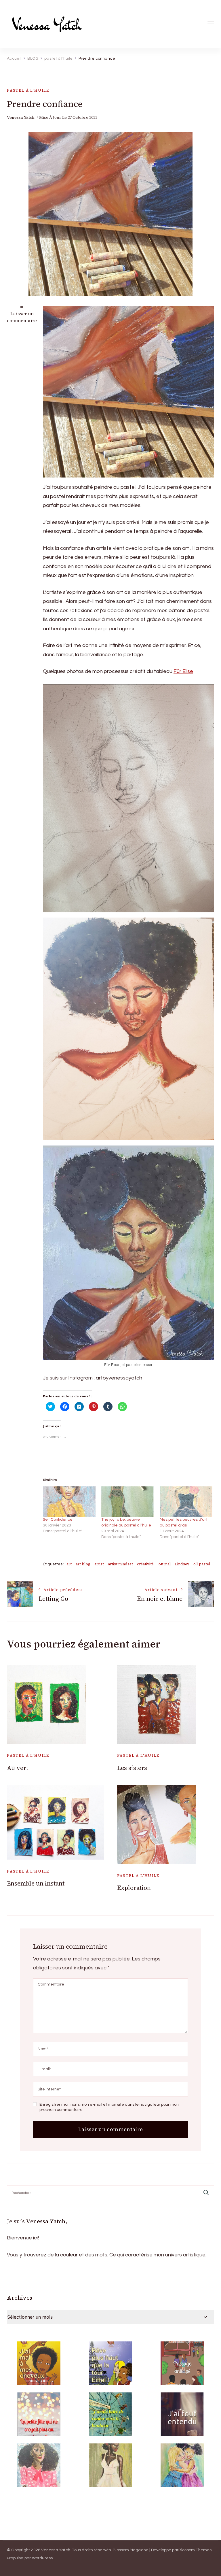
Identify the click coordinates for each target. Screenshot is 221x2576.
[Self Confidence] (69, 1502)
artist (99, 1564)
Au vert (18, 1768)
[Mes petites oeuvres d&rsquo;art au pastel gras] (186, 1502)
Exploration (134, 1888)
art (69, 1564)
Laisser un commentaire (22, 317)
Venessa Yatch (21, 117)
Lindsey (182, 1564)
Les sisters (132, 1768)
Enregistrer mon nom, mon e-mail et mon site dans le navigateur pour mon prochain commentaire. (109, 2107)
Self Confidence (58, 1520)
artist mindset (120, 1564)
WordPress (42, 2558)
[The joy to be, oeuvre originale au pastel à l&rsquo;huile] (128, 1502)
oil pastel (202, 1564)
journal (164, 1564)
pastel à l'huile (28, 90)
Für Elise (183, 671)
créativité (145, 1564)
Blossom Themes (195, 2550)
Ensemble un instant (36, 1883)
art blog (83, 1564)
